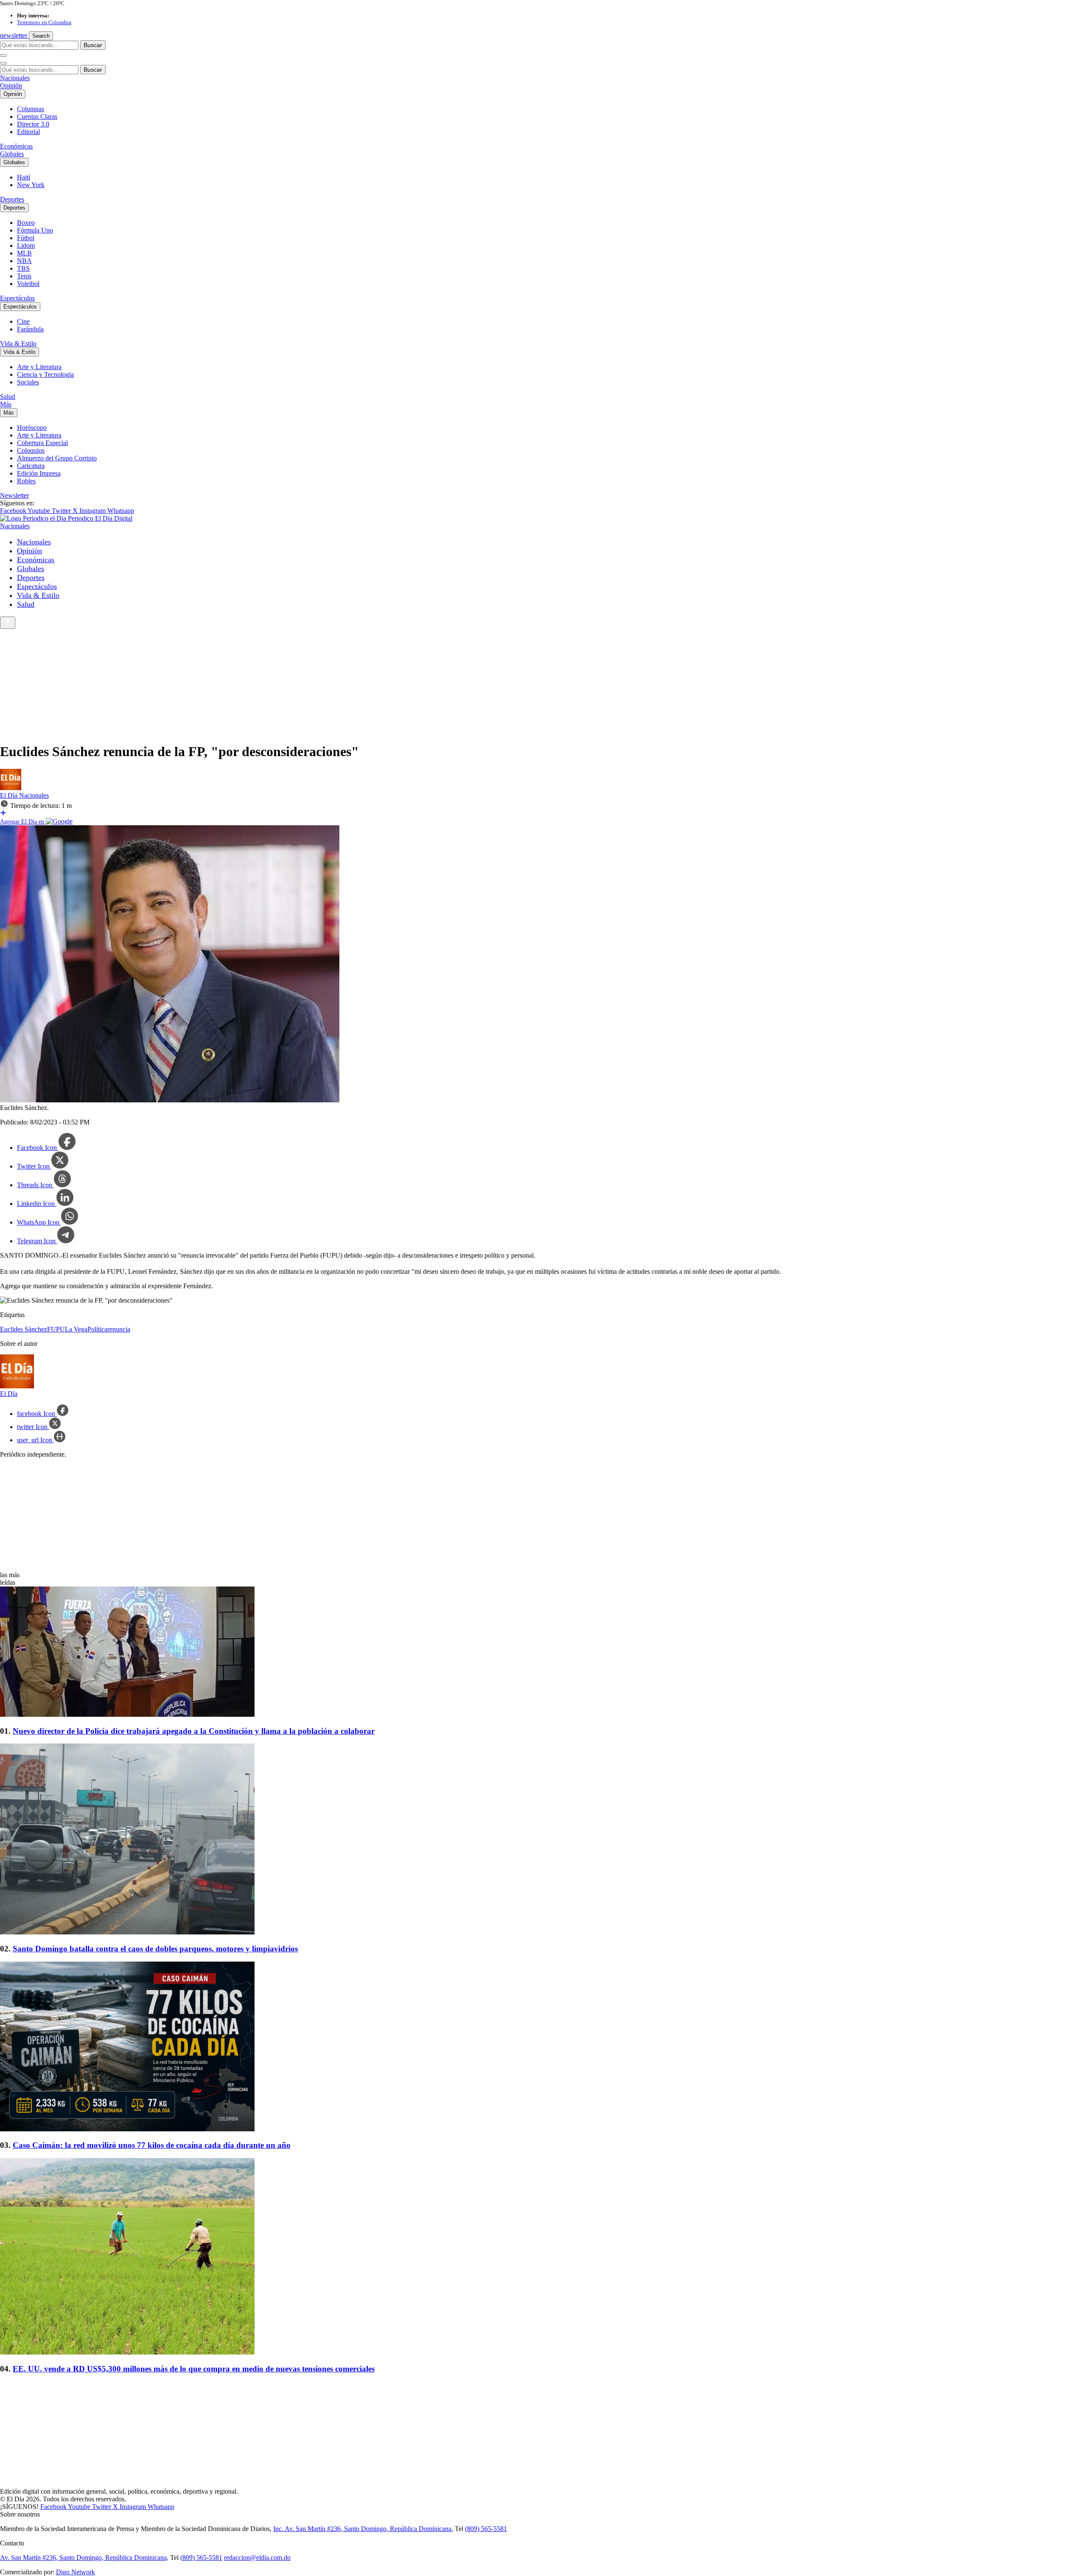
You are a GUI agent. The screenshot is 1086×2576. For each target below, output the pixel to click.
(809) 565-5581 (486, 2529)
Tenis (24, 276)
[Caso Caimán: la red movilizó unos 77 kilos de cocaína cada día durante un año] (543, 2047)
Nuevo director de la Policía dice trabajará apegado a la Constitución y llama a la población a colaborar (194, 1731)
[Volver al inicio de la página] (8, 623)
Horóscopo (32, 427)
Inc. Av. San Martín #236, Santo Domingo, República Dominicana (362, 2529)
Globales (12, 154)
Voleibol (28, 284)
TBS (23, 268)
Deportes (12, 199)
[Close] (3, 63)
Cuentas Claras (37, 116)
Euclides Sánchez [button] (24, 1329)
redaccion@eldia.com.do (257, 2558)
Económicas (16, 146)
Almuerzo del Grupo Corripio (57, 458)
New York (31, 185)
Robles (26, 481)
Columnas (31, 109)
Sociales (28, 382)
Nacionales (15, 78)
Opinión (11, 85)
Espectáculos (17, 298)
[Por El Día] (11, 788)
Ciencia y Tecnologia (45, 374)
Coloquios (31, 450)
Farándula (30, 329)
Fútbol (26, 238)
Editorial (28, 132)
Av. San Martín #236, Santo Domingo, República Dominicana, (84, 2558)
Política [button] (97, 1329)
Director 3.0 (33, 124)
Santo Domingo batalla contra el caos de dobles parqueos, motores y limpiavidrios (155, 1949)
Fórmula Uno (35, 230)
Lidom (26, 245)
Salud (8, 397)
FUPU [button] (56, 1329)
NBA (24, 261)
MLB (24, 253)
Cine (23, 321)
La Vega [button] (76, 1329)
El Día (10, 795)
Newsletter (14, 495)
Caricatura (31, 466)
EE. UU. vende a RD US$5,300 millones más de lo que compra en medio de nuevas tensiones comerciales (194, 2369)
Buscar (93, 45)
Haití (24, 177)
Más (6, 404)
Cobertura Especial (42, 443)
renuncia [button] (119, 1329)
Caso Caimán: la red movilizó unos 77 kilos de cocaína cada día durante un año (152, 2145)
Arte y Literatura (39, 367)
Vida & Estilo (18, 343)
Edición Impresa (39, 473)
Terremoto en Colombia (44, 22)
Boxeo (26, 223)
